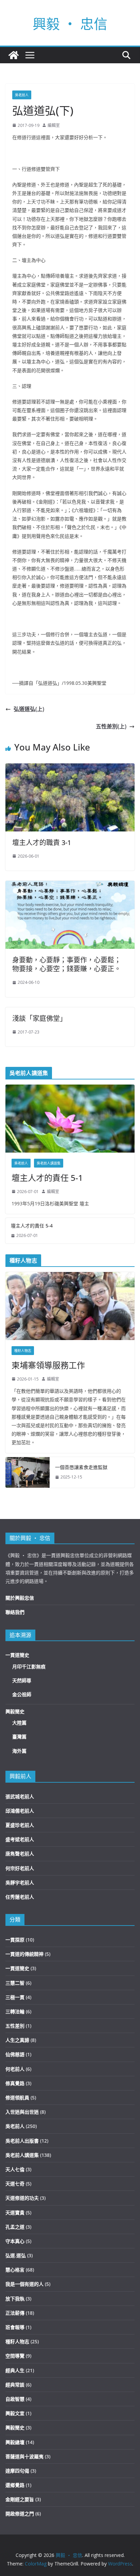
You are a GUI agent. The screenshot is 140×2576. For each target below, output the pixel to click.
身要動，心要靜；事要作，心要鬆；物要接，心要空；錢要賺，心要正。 (67, 964)
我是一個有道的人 (24, 2284)
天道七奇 (15, 2184)
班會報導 (15, 2327)
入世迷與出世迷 (22, 2112)
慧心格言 (15, 2270)
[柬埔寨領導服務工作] (70, 1306)
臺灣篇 (19, 1737)
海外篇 (19, 1751)
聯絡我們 (15, 1612)
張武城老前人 (20, 1796)
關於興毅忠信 (20, 1598)
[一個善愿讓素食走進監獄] (28, 1472)
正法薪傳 (15, 2313)
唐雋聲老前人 (20, 1854)
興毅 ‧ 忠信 (70, 24)
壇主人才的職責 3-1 (42, 843)
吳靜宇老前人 (20, 1883)
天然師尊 (22, 1680)
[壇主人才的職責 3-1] (70, 768)
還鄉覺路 (15, 2485)
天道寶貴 (15, 2212)
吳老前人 (22, 95)
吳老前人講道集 (49, 1163)
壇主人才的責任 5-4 (32, 1226)
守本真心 (15, 2241)
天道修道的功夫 (22, 2198)
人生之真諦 (17, 2040)
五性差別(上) (111, 726)
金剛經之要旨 (20, 2499)
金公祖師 (22, 1694)
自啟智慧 (15, 2399)
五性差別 (15, 2026)
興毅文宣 (15, 2413)
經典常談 (15, 2385)
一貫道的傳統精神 (24, 1954)
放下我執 (15, 2299)
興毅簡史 (15, 1711)
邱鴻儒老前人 (20, 1811)
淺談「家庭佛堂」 (39, 1018)
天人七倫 (15, 2169)
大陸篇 (19, 1723)
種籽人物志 (23, 1351)
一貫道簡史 (17, 1655)
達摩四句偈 (17, 2471)
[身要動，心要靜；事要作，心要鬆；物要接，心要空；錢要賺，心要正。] (70, 886)
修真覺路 (15, 2083)
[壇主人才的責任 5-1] (70, 1119)
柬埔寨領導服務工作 (48, 1365)
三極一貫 (15, 1997)
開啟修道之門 (20, 2514)
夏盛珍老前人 (20, 1825)
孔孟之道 (15, 2227)
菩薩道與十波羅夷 (24, 2456)
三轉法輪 (15, 2011)
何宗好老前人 (20, 1868)
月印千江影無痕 (29, 1666)
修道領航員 (17, 2098)
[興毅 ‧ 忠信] (14, 55)
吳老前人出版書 (22, 2141)
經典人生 (15, 2370)
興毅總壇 (15, 2442)
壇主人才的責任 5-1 (47, 1178)
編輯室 (54, 125)
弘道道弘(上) (29, 709)
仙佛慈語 (15, 2054)
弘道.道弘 (16, 2255)
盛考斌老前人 (20, 1839)
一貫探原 (15, 1940)
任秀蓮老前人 (20, 1897)
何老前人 (15, 2069)
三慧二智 (15, 1983)
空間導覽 (15, 2356)
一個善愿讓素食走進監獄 (81, 1467)
